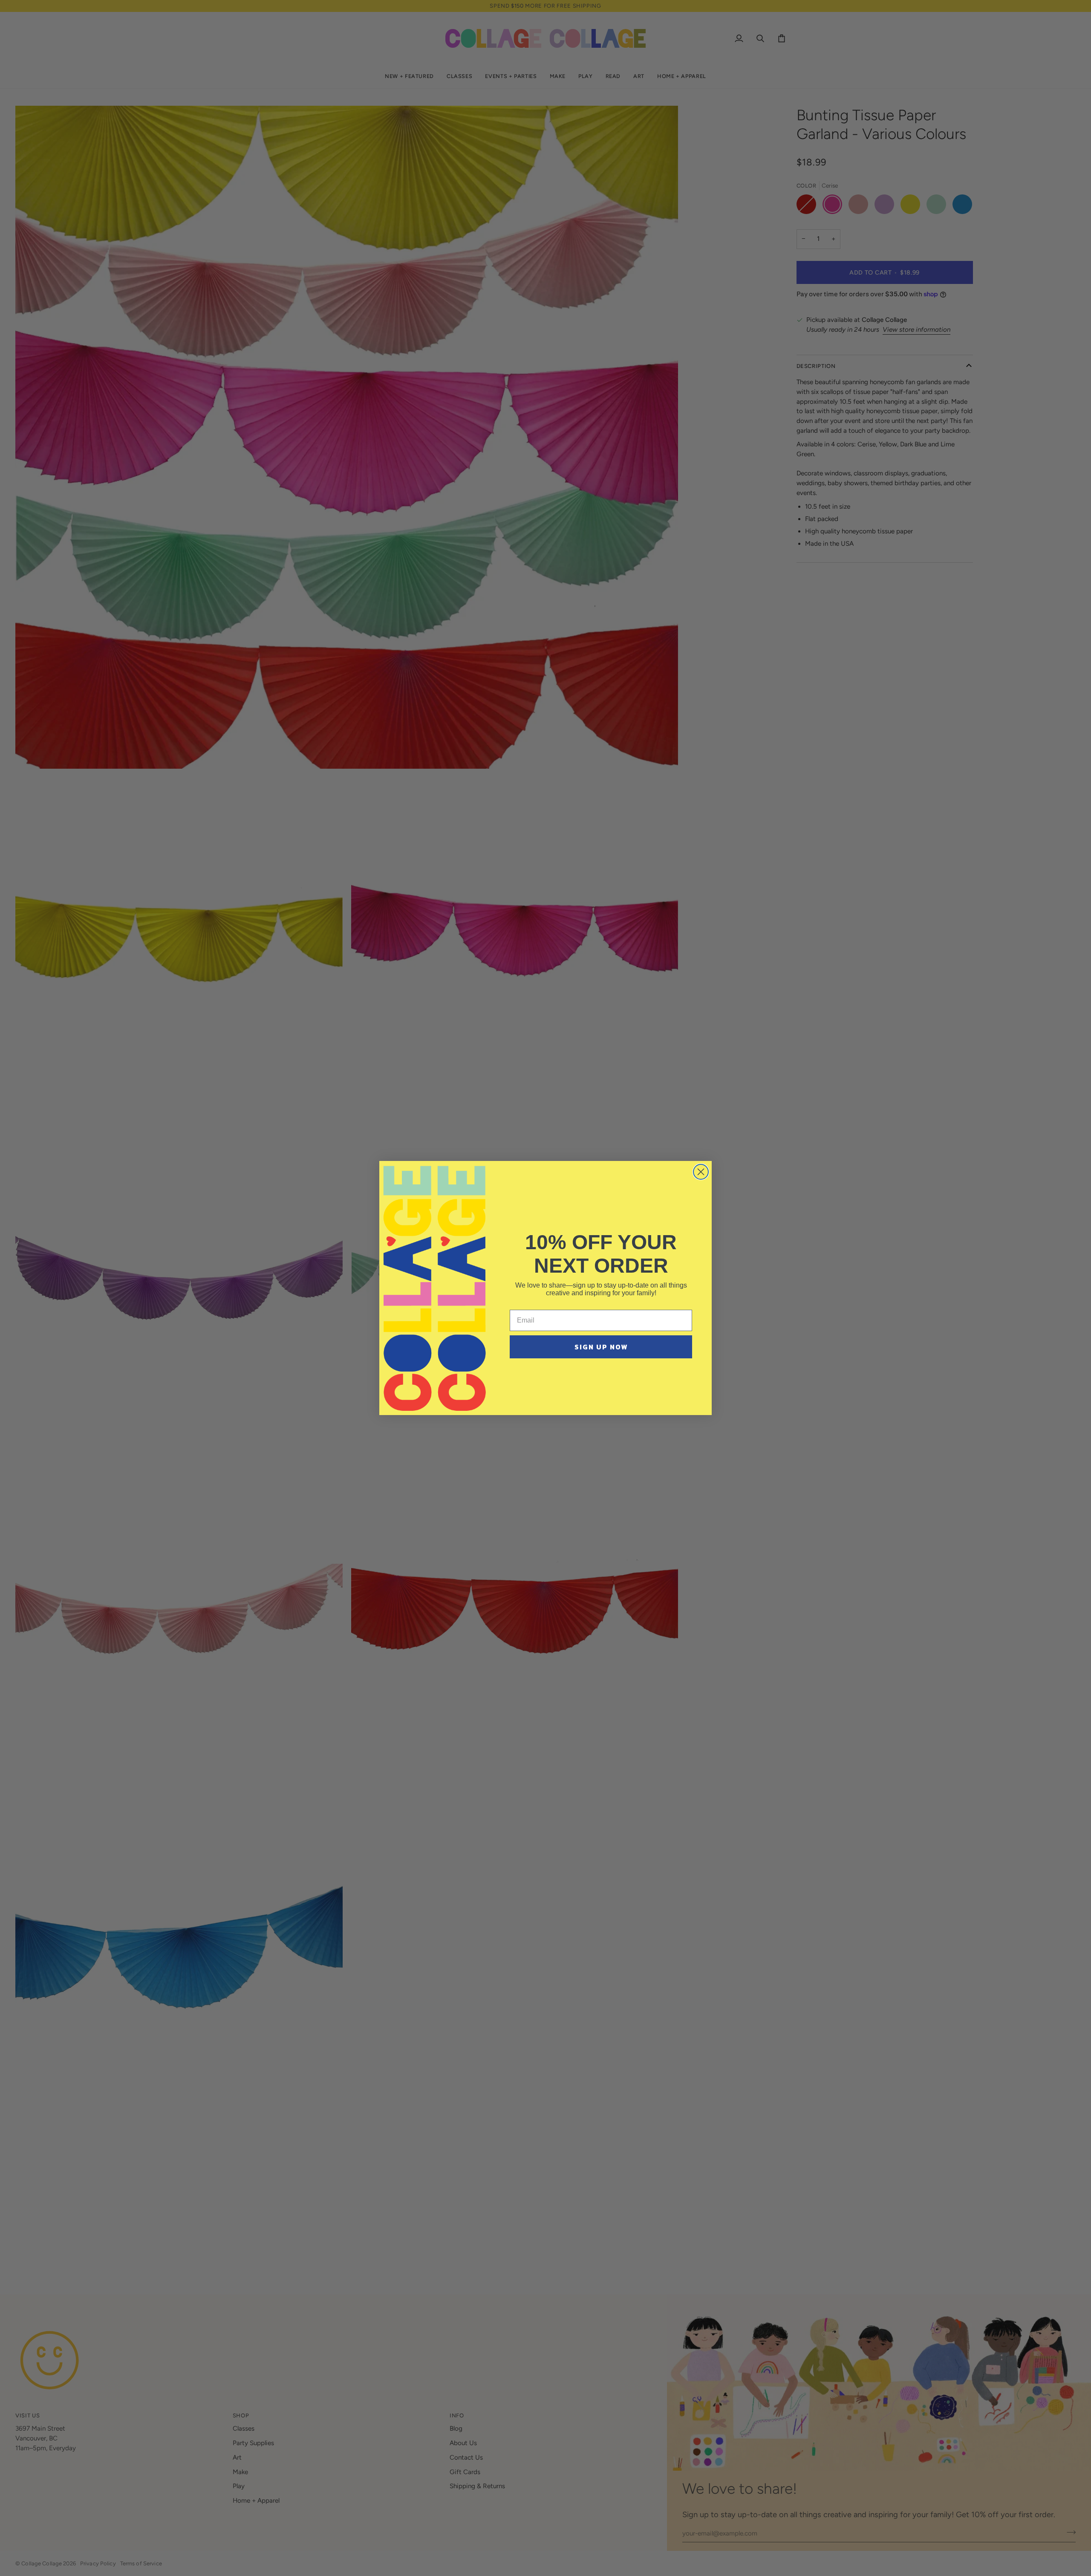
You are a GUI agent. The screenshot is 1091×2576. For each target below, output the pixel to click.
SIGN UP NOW (601, 1347)
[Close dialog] (701, 1172)
